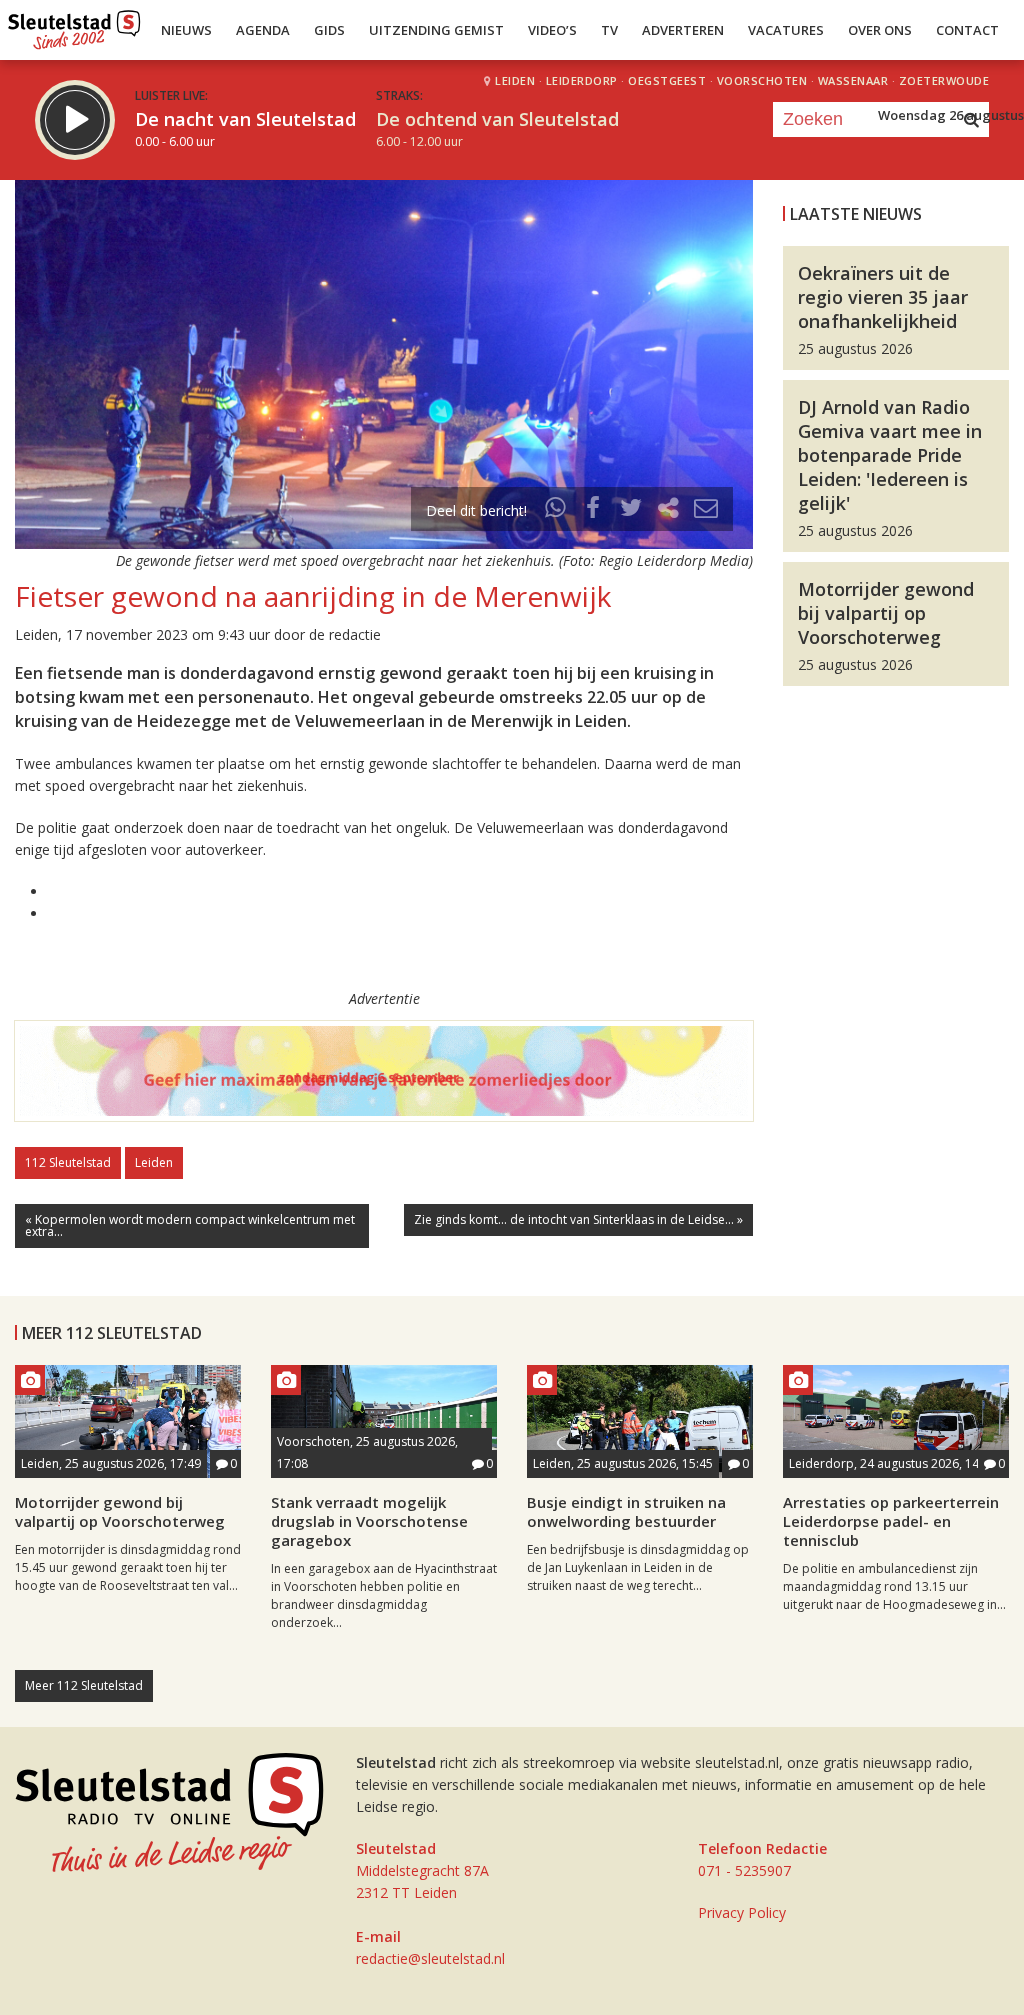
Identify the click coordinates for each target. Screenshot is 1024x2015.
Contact (967, 30)
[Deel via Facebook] (594, 510)
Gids (329, 30)
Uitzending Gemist (436, 30)
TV (609, 30)
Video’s (552, 30)
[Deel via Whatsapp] (556, 510)
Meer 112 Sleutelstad (84, 1685)
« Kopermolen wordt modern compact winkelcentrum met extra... (190, 1225)
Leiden (154, 1162)
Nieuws (186, 30)
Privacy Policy (742, 1912)
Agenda (263, 30)
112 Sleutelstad (68, 1162)
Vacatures (786, 30)
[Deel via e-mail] (706, 510)
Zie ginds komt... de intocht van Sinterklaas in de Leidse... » (578, 1219)
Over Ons (880, 30)
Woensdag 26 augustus (951, 115)
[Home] (74, 25)
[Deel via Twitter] (631, 510)
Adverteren (683, 30)
